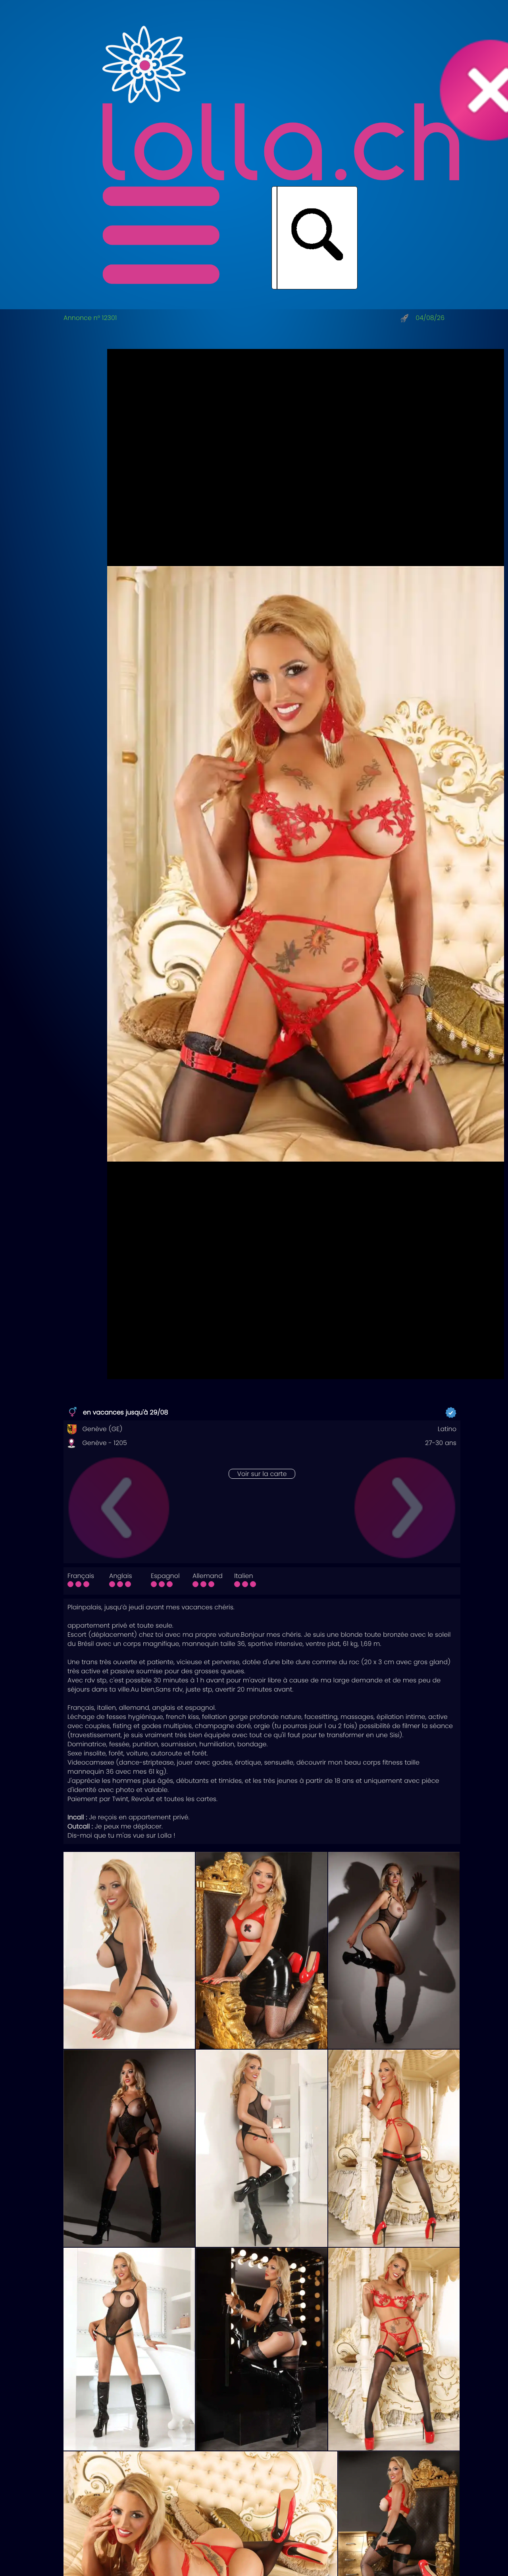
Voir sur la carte (262, 1474)
